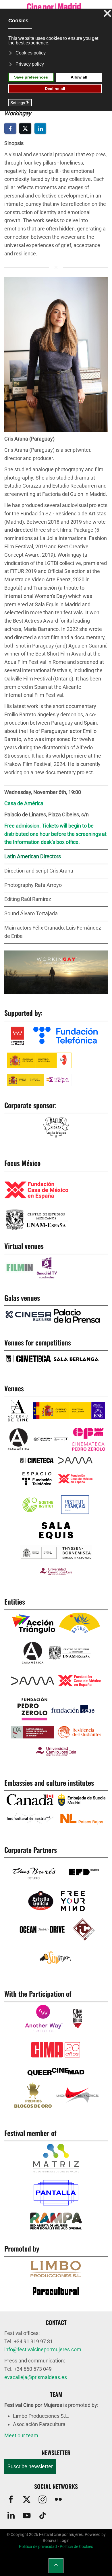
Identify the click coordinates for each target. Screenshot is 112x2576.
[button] (56, 354)
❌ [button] (107, 14)
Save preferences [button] (31, 77)
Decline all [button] (55, 89)
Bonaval (50, 2540)
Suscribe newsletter (30, 2466)
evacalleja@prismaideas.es (36, 2377)
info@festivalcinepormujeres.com (43, 2349)
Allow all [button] (79, 77)
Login (64, 2540)
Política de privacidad (38, 2546)
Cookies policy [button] (31, 53)
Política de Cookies (76, 2546)
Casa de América (24, 803)
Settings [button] (20, 103)
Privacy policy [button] (30, 64)
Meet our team (21, 2435)
